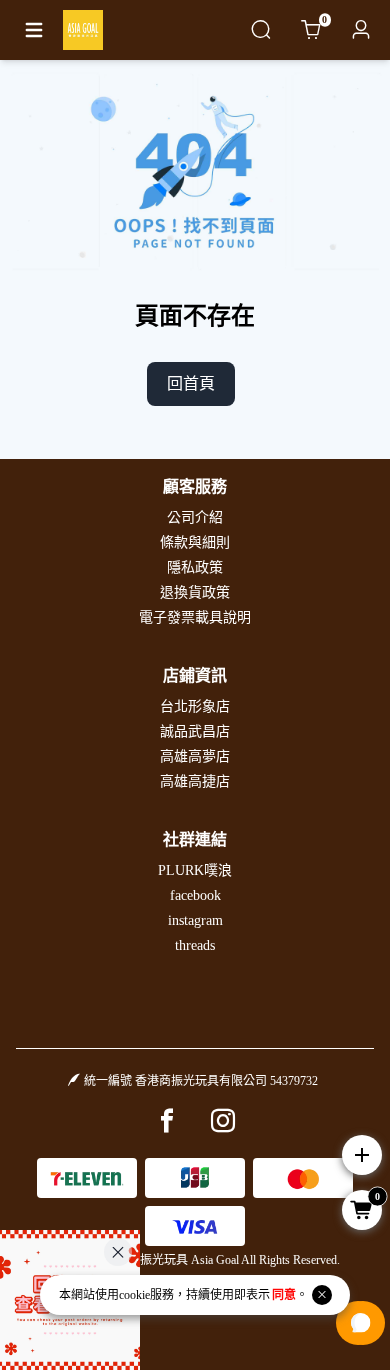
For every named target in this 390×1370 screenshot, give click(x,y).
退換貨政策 (195, 592)
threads (195, 945)
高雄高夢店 (195, 756)
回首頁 (191, 383)
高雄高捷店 (195, 781)
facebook (195, 895)
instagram (195, 920)
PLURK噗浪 (195, 870)
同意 (284, 1295)
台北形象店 (195, 706)
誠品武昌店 (195, 731)
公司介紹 (195, 517)
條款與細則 (195, 542)
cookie (134, 1295)
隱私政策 (195, 567)
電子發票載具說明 (195, 617)
